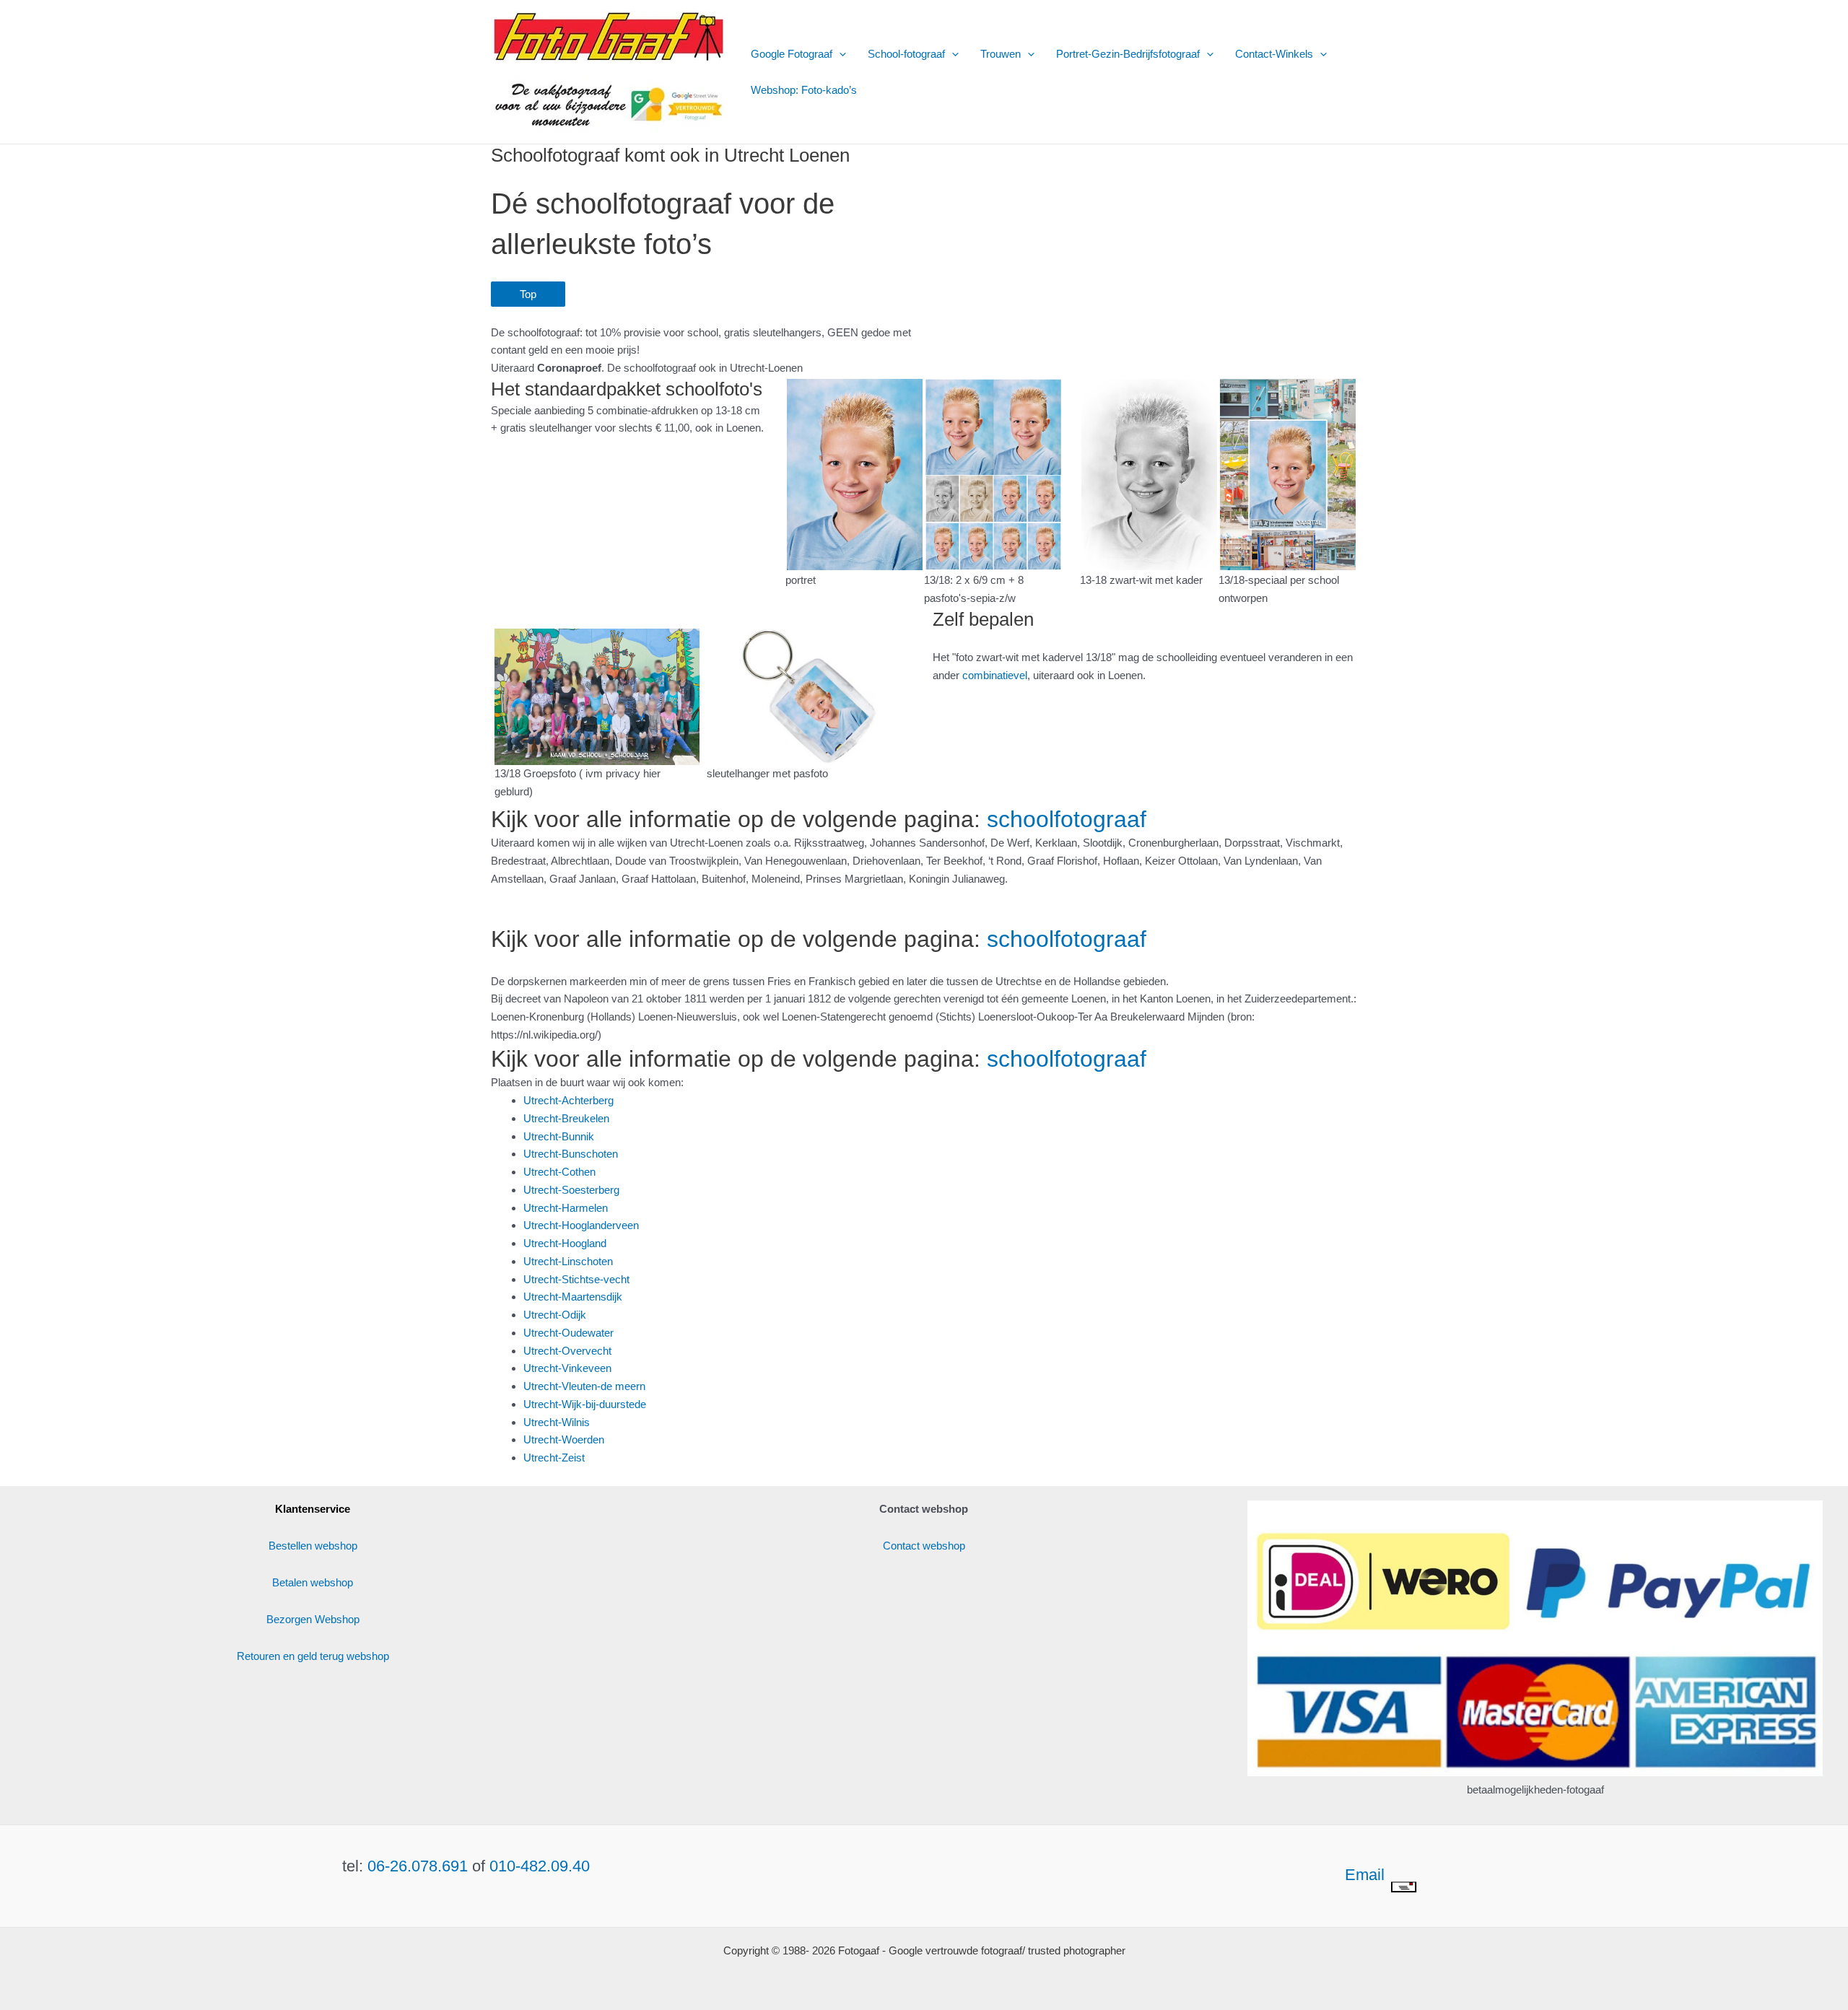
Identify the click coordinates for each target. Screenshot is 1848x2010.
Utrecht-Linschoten (568, 1261)
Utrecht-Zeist (554, 1458)
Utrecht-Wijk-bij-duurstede (585, 1404)
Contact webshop (924, 1546)
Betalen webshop (313, 1582)
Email (1367, 1875)
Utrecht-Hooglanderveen (581, 1225)
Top (528, 294)
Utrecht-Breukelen (566, 1118)
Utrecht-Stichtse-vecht (576, 1279)
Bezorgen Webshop (313, 1619)
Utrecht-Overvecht (567, 1351)
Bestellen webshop (313, 1546)
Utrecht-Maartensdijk (573, 1297)
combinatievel (995, 675)
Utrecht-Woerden (564, 1439)
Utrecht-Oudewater (568, 1333)
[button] (839, 54)
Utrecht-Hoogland (565, 1243)
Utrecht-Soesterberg (571, 1190)
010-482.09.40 (540, 1866)
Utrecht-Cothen (559, 1172)
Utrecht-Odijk (555, 1315)
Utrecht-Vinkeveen (567, 1368)
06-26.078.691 (418, 1866)
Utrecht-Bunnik (559, 1136)
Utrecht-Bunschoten (571, 1154)
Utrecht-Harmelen (566, 1208)
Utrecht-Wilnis (557, 1422)
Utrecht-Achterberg (568, 1100)
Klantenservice (313, 1509)
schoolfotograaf (1067, 819)
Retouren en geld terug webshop (313, 1656)
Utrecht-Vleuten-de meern (584, 1386)
